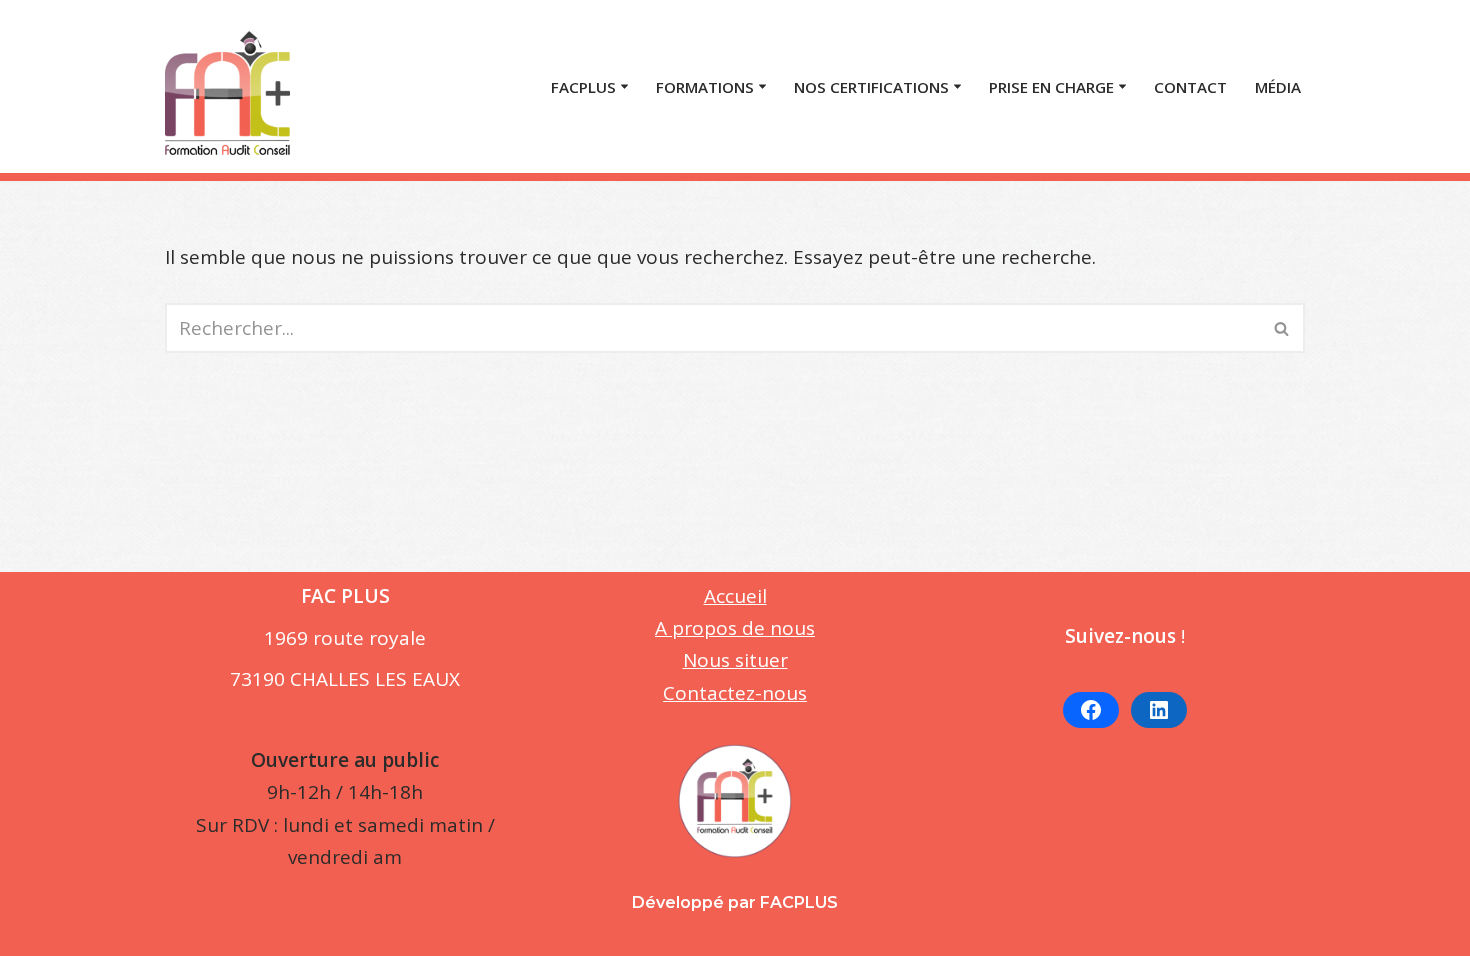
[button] (624, 86)
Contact (1190, 87)
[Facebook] (1091, 710)
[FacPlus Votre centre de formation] (227, 86)
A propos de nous (735, 628)
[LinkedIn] (1159, 710)
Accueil (735, 596)
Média (1278, 87)
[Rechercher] (1282, 328)
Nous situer (735, 660)
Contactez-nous (735, 693)
